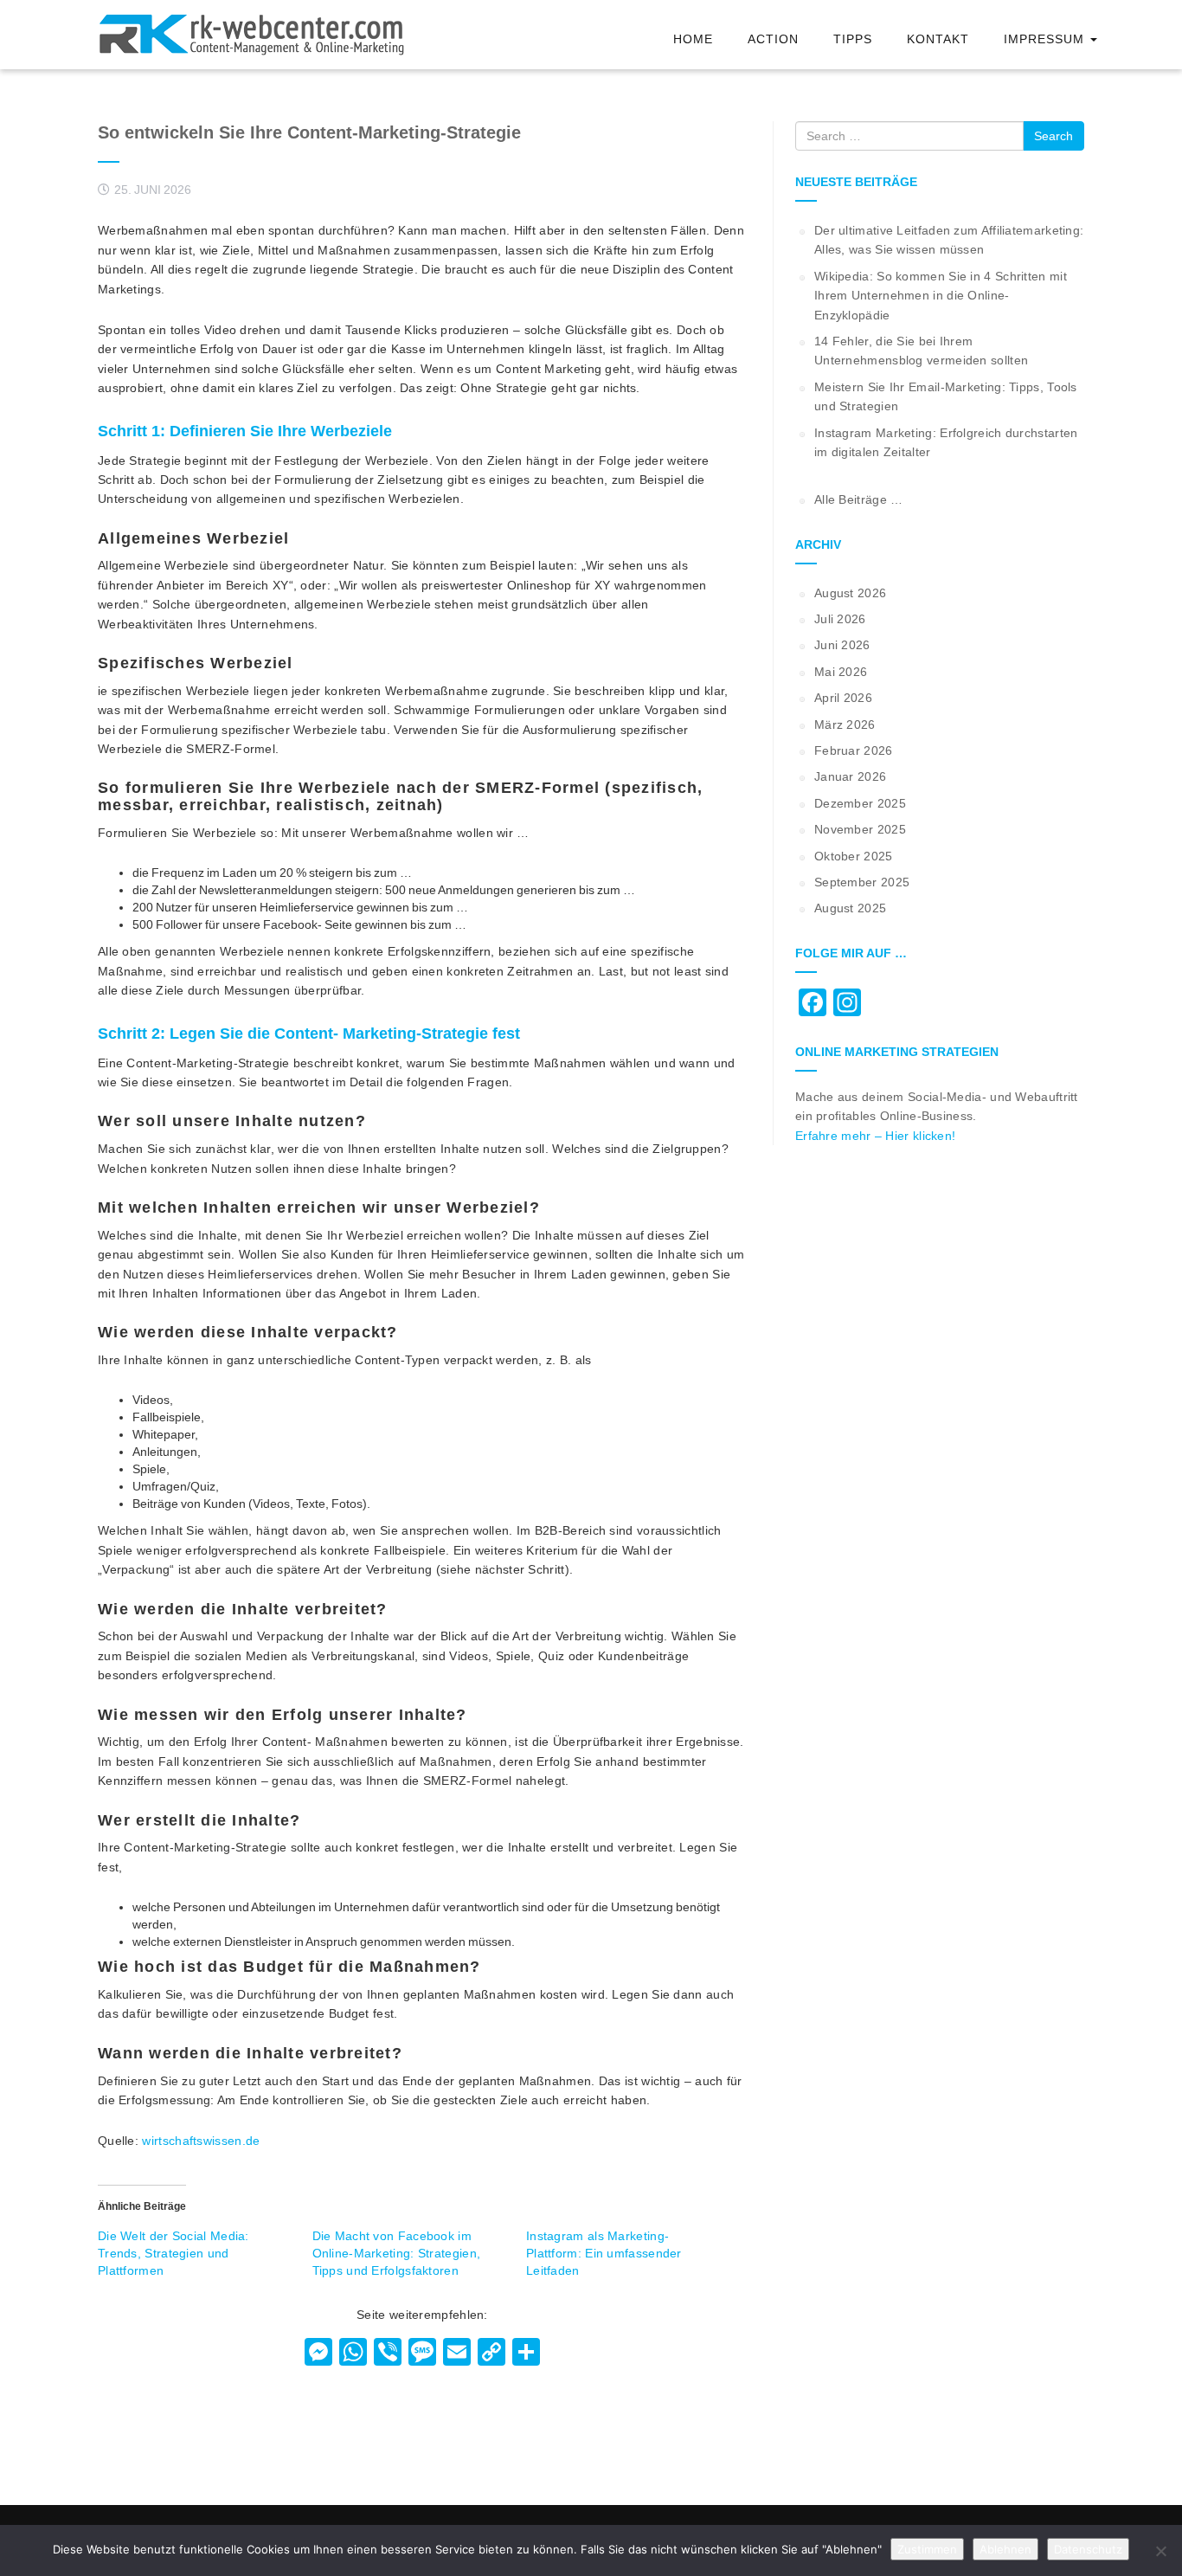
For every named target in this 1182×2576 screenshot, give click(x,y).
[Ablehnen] (1160, 2551)
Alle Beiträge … (859, 499)
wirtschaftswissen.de (201, 2141)
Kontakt (938, 39)
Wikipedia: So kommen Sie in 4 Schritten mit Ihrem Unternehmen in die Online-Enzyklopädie (941, 296)
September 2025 (862, 882)
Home (693, 39)
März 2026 (845, 724)
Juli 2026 (840, 619)
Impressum (1046, 39)
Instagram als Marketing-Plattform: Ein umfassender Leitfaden (604, 2253)
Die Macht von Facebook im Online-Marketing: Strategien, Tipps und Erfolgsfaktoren (397, 2253)
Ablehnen (1005, 2549)
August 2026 (850, 593)
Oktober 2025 (854, 856)
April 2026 (843, 698)
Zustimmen (927, 2549)
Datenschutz (1088, 2549)
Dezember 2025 (860, 803)
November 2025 (860, 829)
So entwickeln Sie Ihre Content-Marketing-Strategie (309, 132)
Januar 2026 (850, 776)
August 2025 (850, 908)
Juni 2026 (842, 645)
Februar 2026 (854, 750)
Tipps (853, 39)
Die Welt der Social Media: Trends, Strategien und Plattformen (173, 2253)
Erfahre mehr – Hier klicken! (875, 1136)
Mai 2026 (841, 672)
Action (773, 39)
